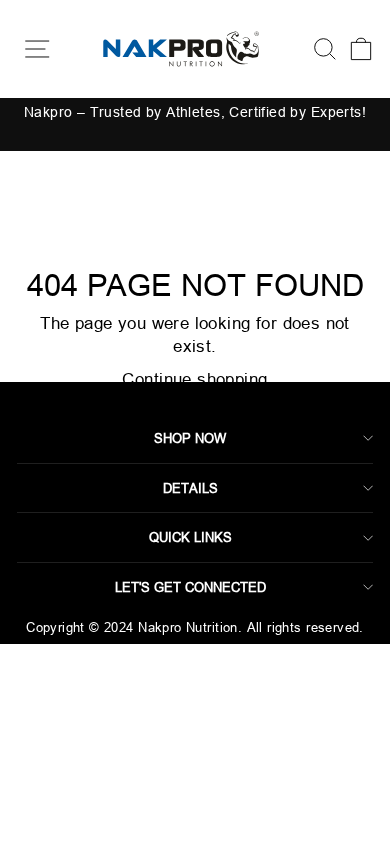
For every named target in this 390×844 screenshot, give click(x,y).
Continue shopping (194, 379)
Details (190, 488)
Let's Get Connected (190, 587)
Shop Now (190, 438)
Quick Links (190, 537)
